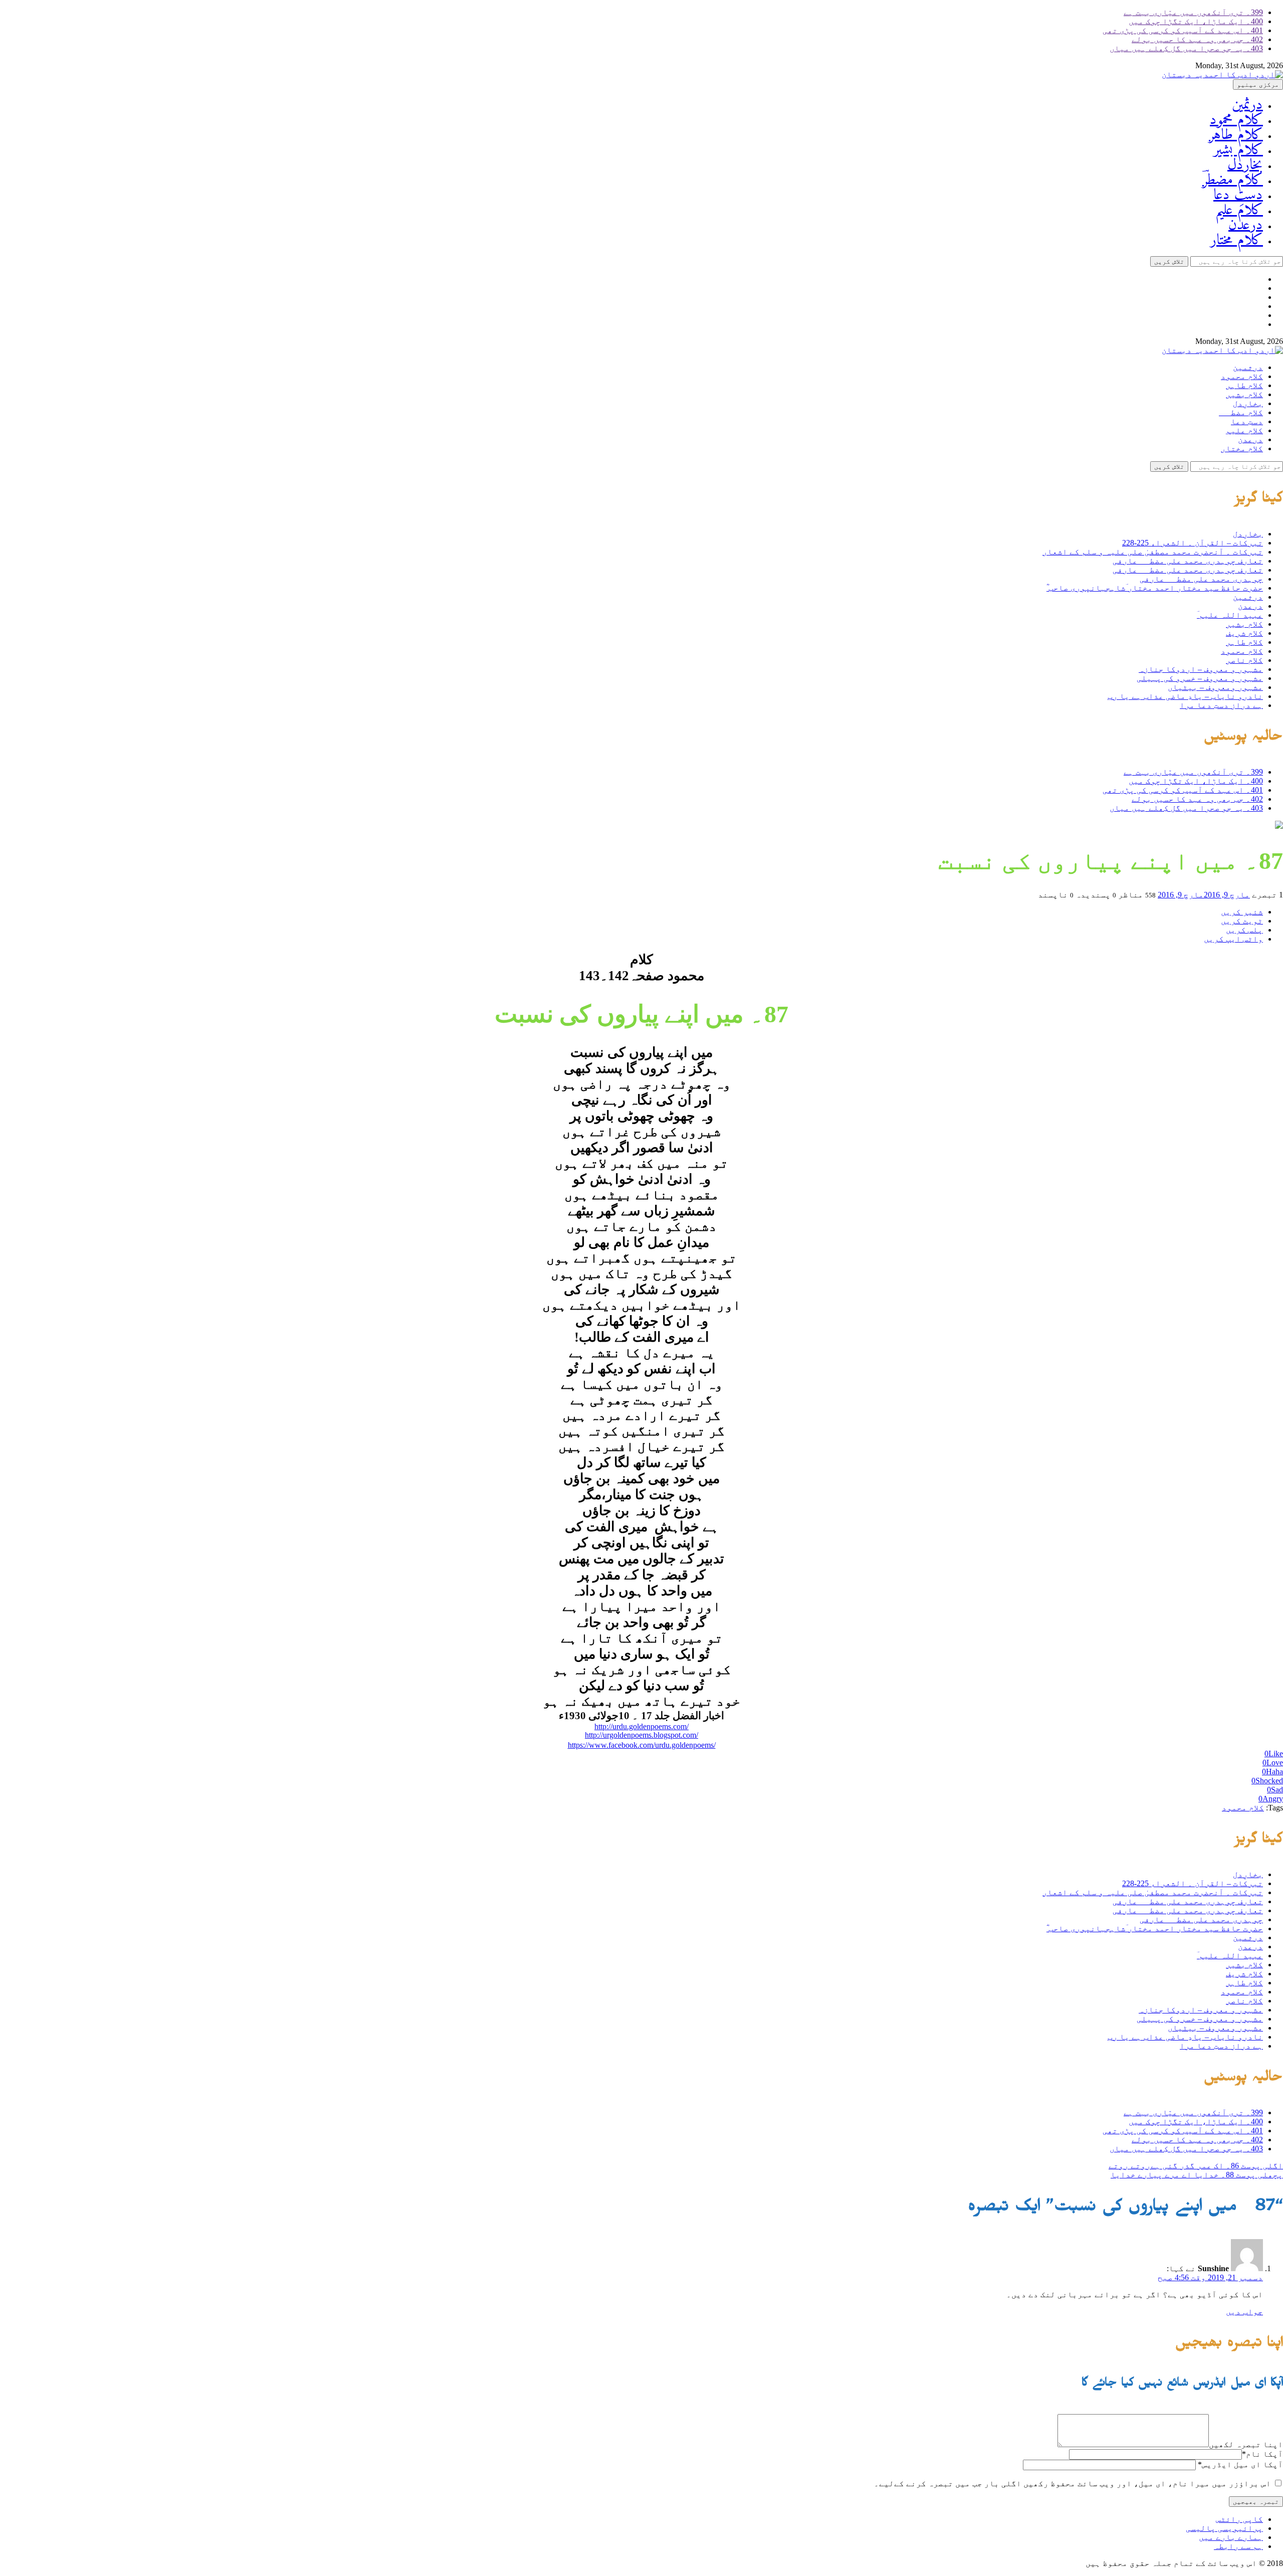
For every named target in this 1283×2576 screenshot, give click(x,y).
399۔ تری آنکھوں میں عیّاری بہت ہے (1193, 12)
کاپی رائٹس (1239, 2519)
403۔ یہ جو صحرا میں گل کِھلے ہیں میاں (1186, 48)
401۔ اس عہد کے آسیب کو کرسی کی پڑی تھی (1183, 30)
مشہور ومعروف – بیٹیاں (1215, 687)
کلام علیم (1239, 210)
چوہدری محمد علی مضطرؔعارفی (1201, 579)
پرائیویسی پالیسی (1224, 2528)
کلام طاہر (1236, 135)
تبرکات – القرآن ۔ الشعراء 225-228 (1193, 543)
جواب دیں (1244, 2312)
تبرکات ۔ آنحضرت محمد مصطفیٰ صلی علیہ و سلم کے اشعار (1153, 552)
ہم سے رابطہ (1238, 2546)
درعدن (1246, 225)
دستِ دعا (1238, 195)
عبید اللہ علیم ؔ (1230, 615)
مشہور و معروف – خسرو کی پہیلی (1200, 678)
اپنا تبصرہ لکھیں (1246, 2444)
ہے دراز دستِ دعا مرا (1221, 705)
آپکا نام (1262, 2454)
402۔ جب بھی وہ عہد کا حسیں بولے (1197, 39)
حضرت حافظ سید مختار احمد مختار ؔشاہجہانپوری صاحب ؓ (1155, 588)
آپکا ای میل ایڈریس (1240, 2464)
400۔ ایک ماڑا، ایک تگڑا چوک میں (1196, 21)
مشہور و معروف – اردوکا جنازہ (1201, 669)
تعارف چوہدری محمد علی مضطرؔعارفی (1188, 561)
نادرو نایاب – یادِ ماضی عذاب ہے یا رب (1185, 696)
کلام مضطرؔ (1233, 180)
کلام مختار (1237, 240)
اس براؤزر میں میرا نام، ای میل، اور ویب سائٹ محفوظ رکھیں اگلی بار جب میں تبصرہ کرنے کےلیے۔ (1073, 2483)
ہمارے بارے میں (1231, 2537)
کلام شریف (1244, 633)
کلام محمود (1236, 120)
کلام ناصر (1244, 660)
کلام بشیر (1238, 150)
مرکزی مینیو (1258, 84)
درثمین (1247, 105)
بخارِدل (1245, 165)
